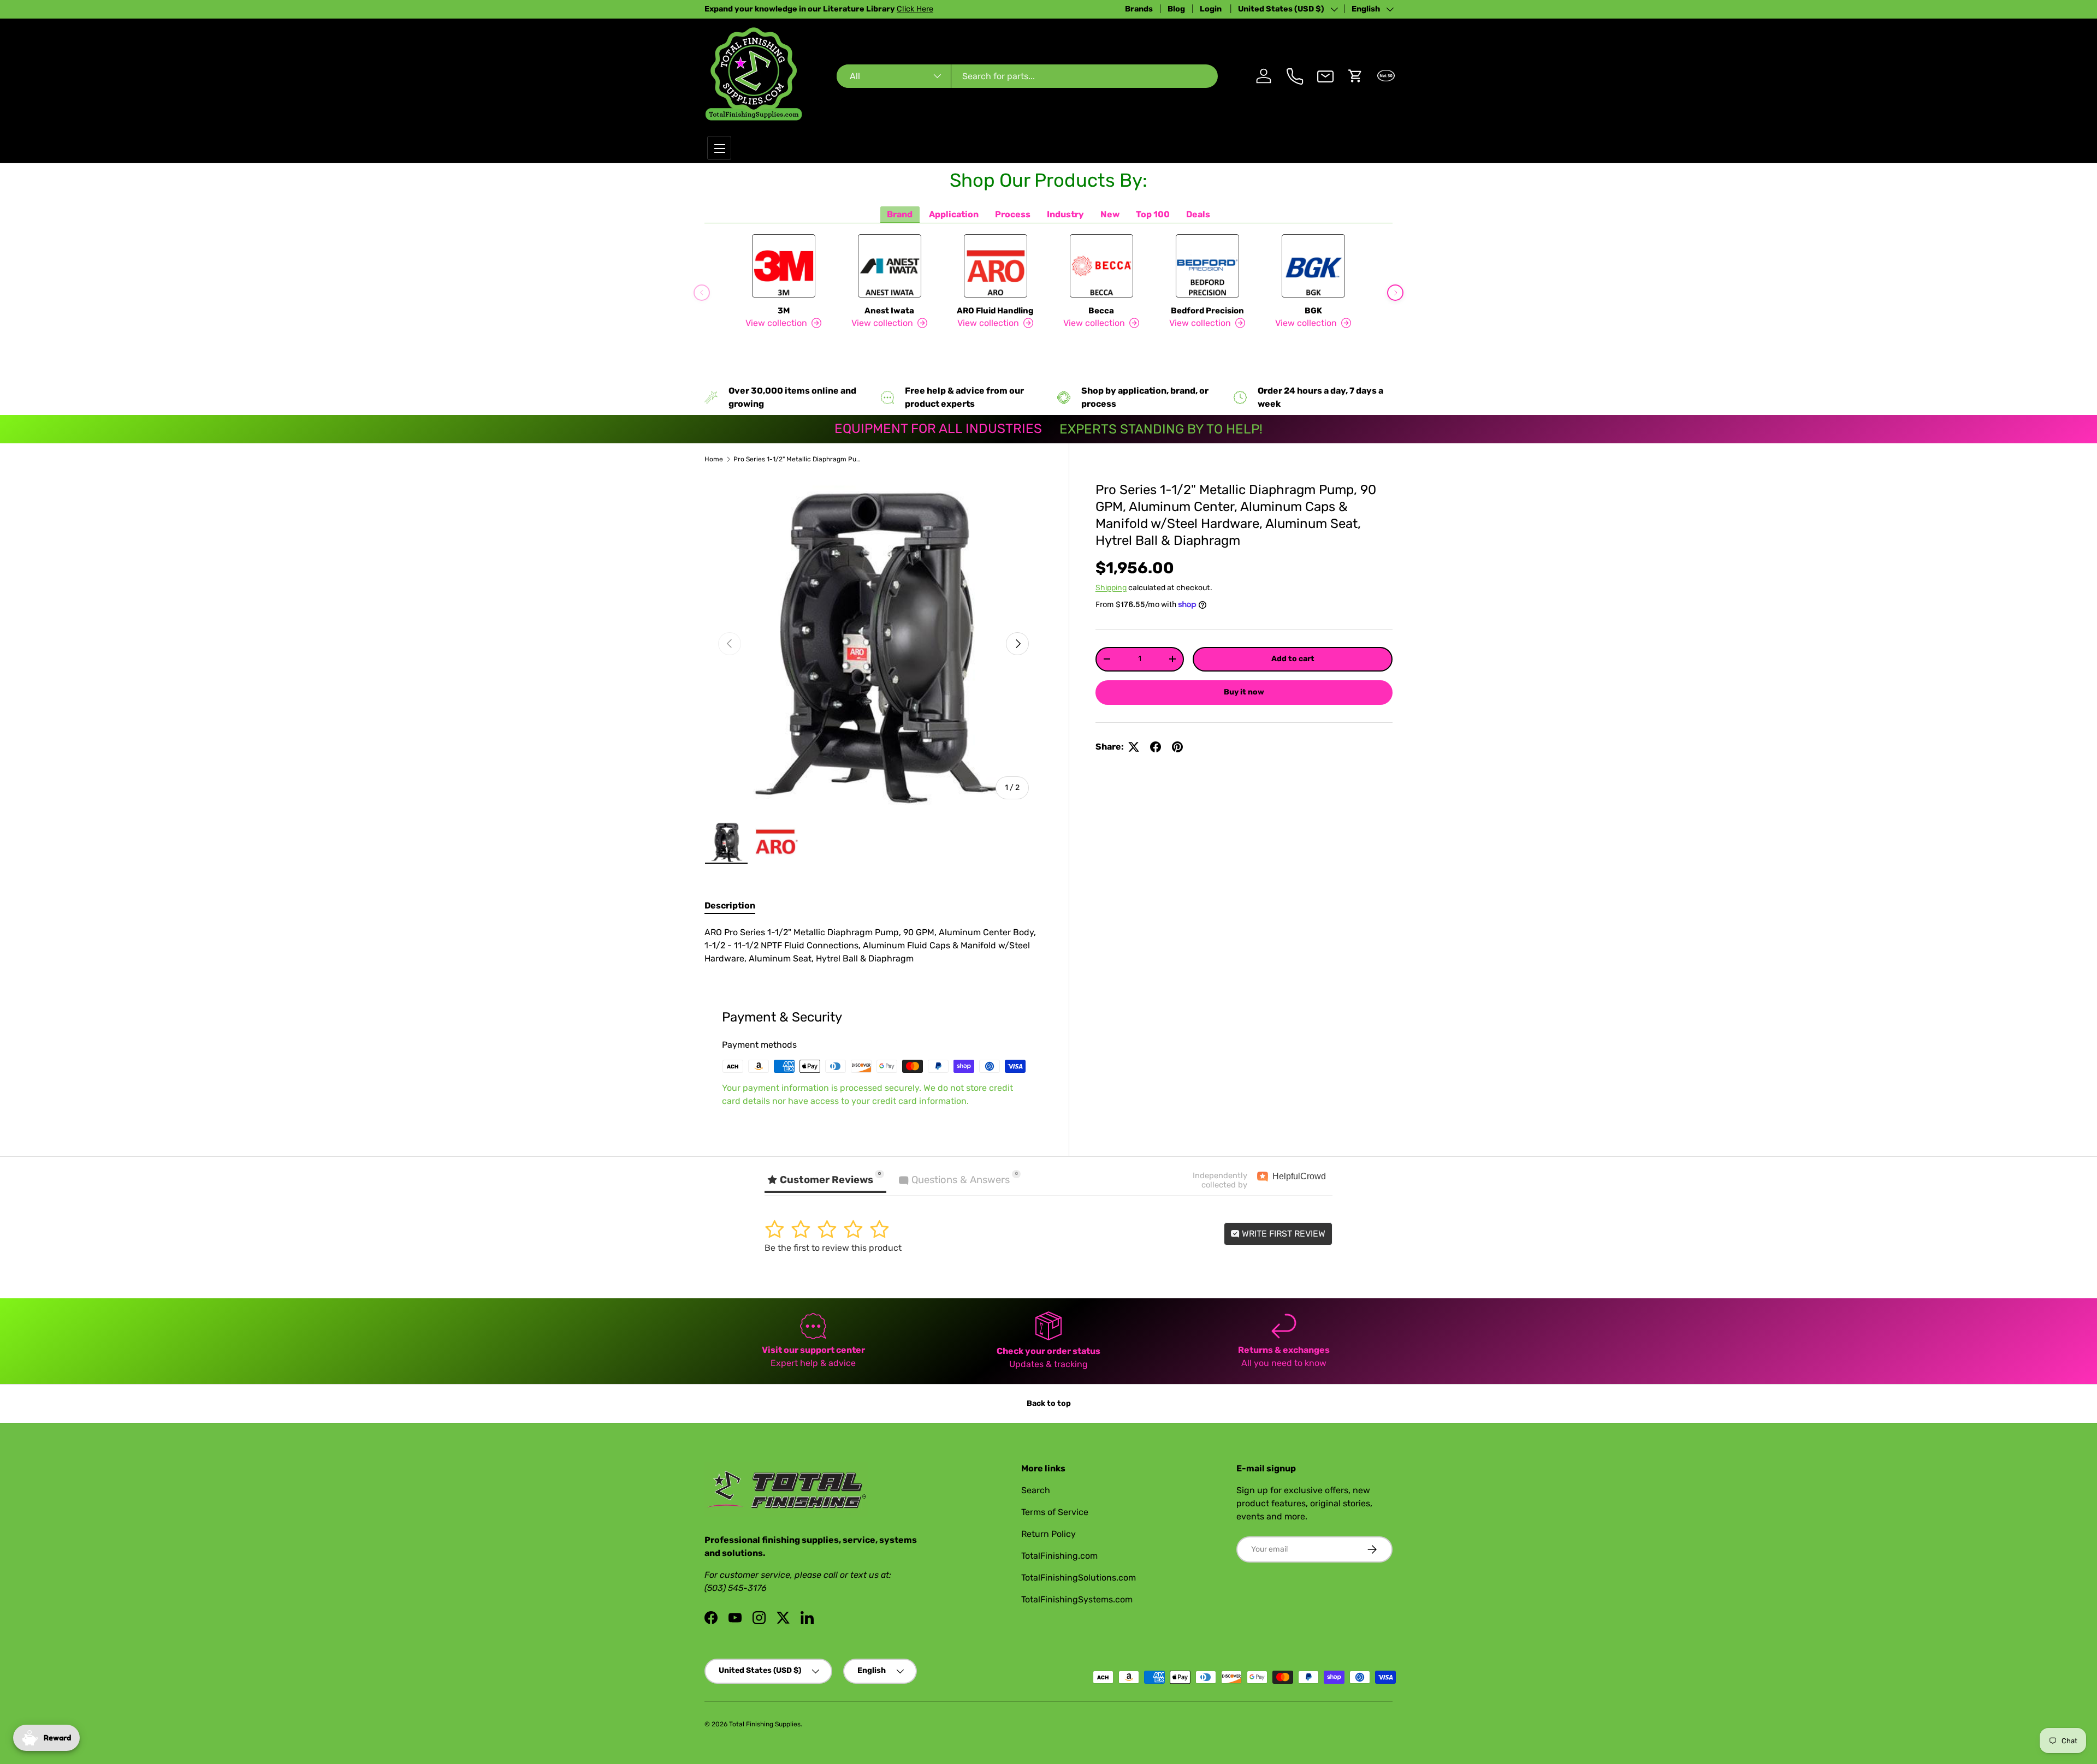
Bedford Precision (1207, 311)
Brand (900, 214)
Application (954, 214)
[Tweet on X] (1134, 747)
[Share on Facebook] (1156, 747)
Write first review (1283, 1234)
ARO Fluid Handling (995, 311)
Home (714, 459)
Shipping (1111, 588)
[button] (1355, 76)
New (1110, 214)
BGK (1313, 311)
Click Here (915, 9)
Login (1212, 9)
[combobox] (1027, 76)
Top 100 (1153, 214)
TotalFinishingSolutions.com (1079, 1578)
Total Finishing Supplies (765, 1724)
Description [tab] (730, 905)
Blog (1176, 9)
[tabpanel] (873, 946)
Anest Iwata (889, 311)
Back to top (1049, 1403)
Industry (1065, 214)
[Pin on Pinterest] (1177, 747)
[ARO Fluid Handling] (996, 266)
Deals (1198, 214)
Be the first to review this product (833, 1248)
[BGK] (1313, 266)
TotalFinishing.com (1059, 1556)
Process (1013, 214)
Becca (1101, 311)
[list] (873, 644)
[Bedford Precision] (1207, 266)
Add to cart (1293, 659)
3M (784, 311)
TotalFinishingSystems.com (1077, 1599)
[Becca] (1101, 266)
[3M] (784, 266)
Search (1036, 1490)
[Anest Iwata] (890, 266)
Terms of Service (1055, 1512)
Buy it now (1244, 692)
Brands (1139, 9)
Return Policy (1048, 1534)
